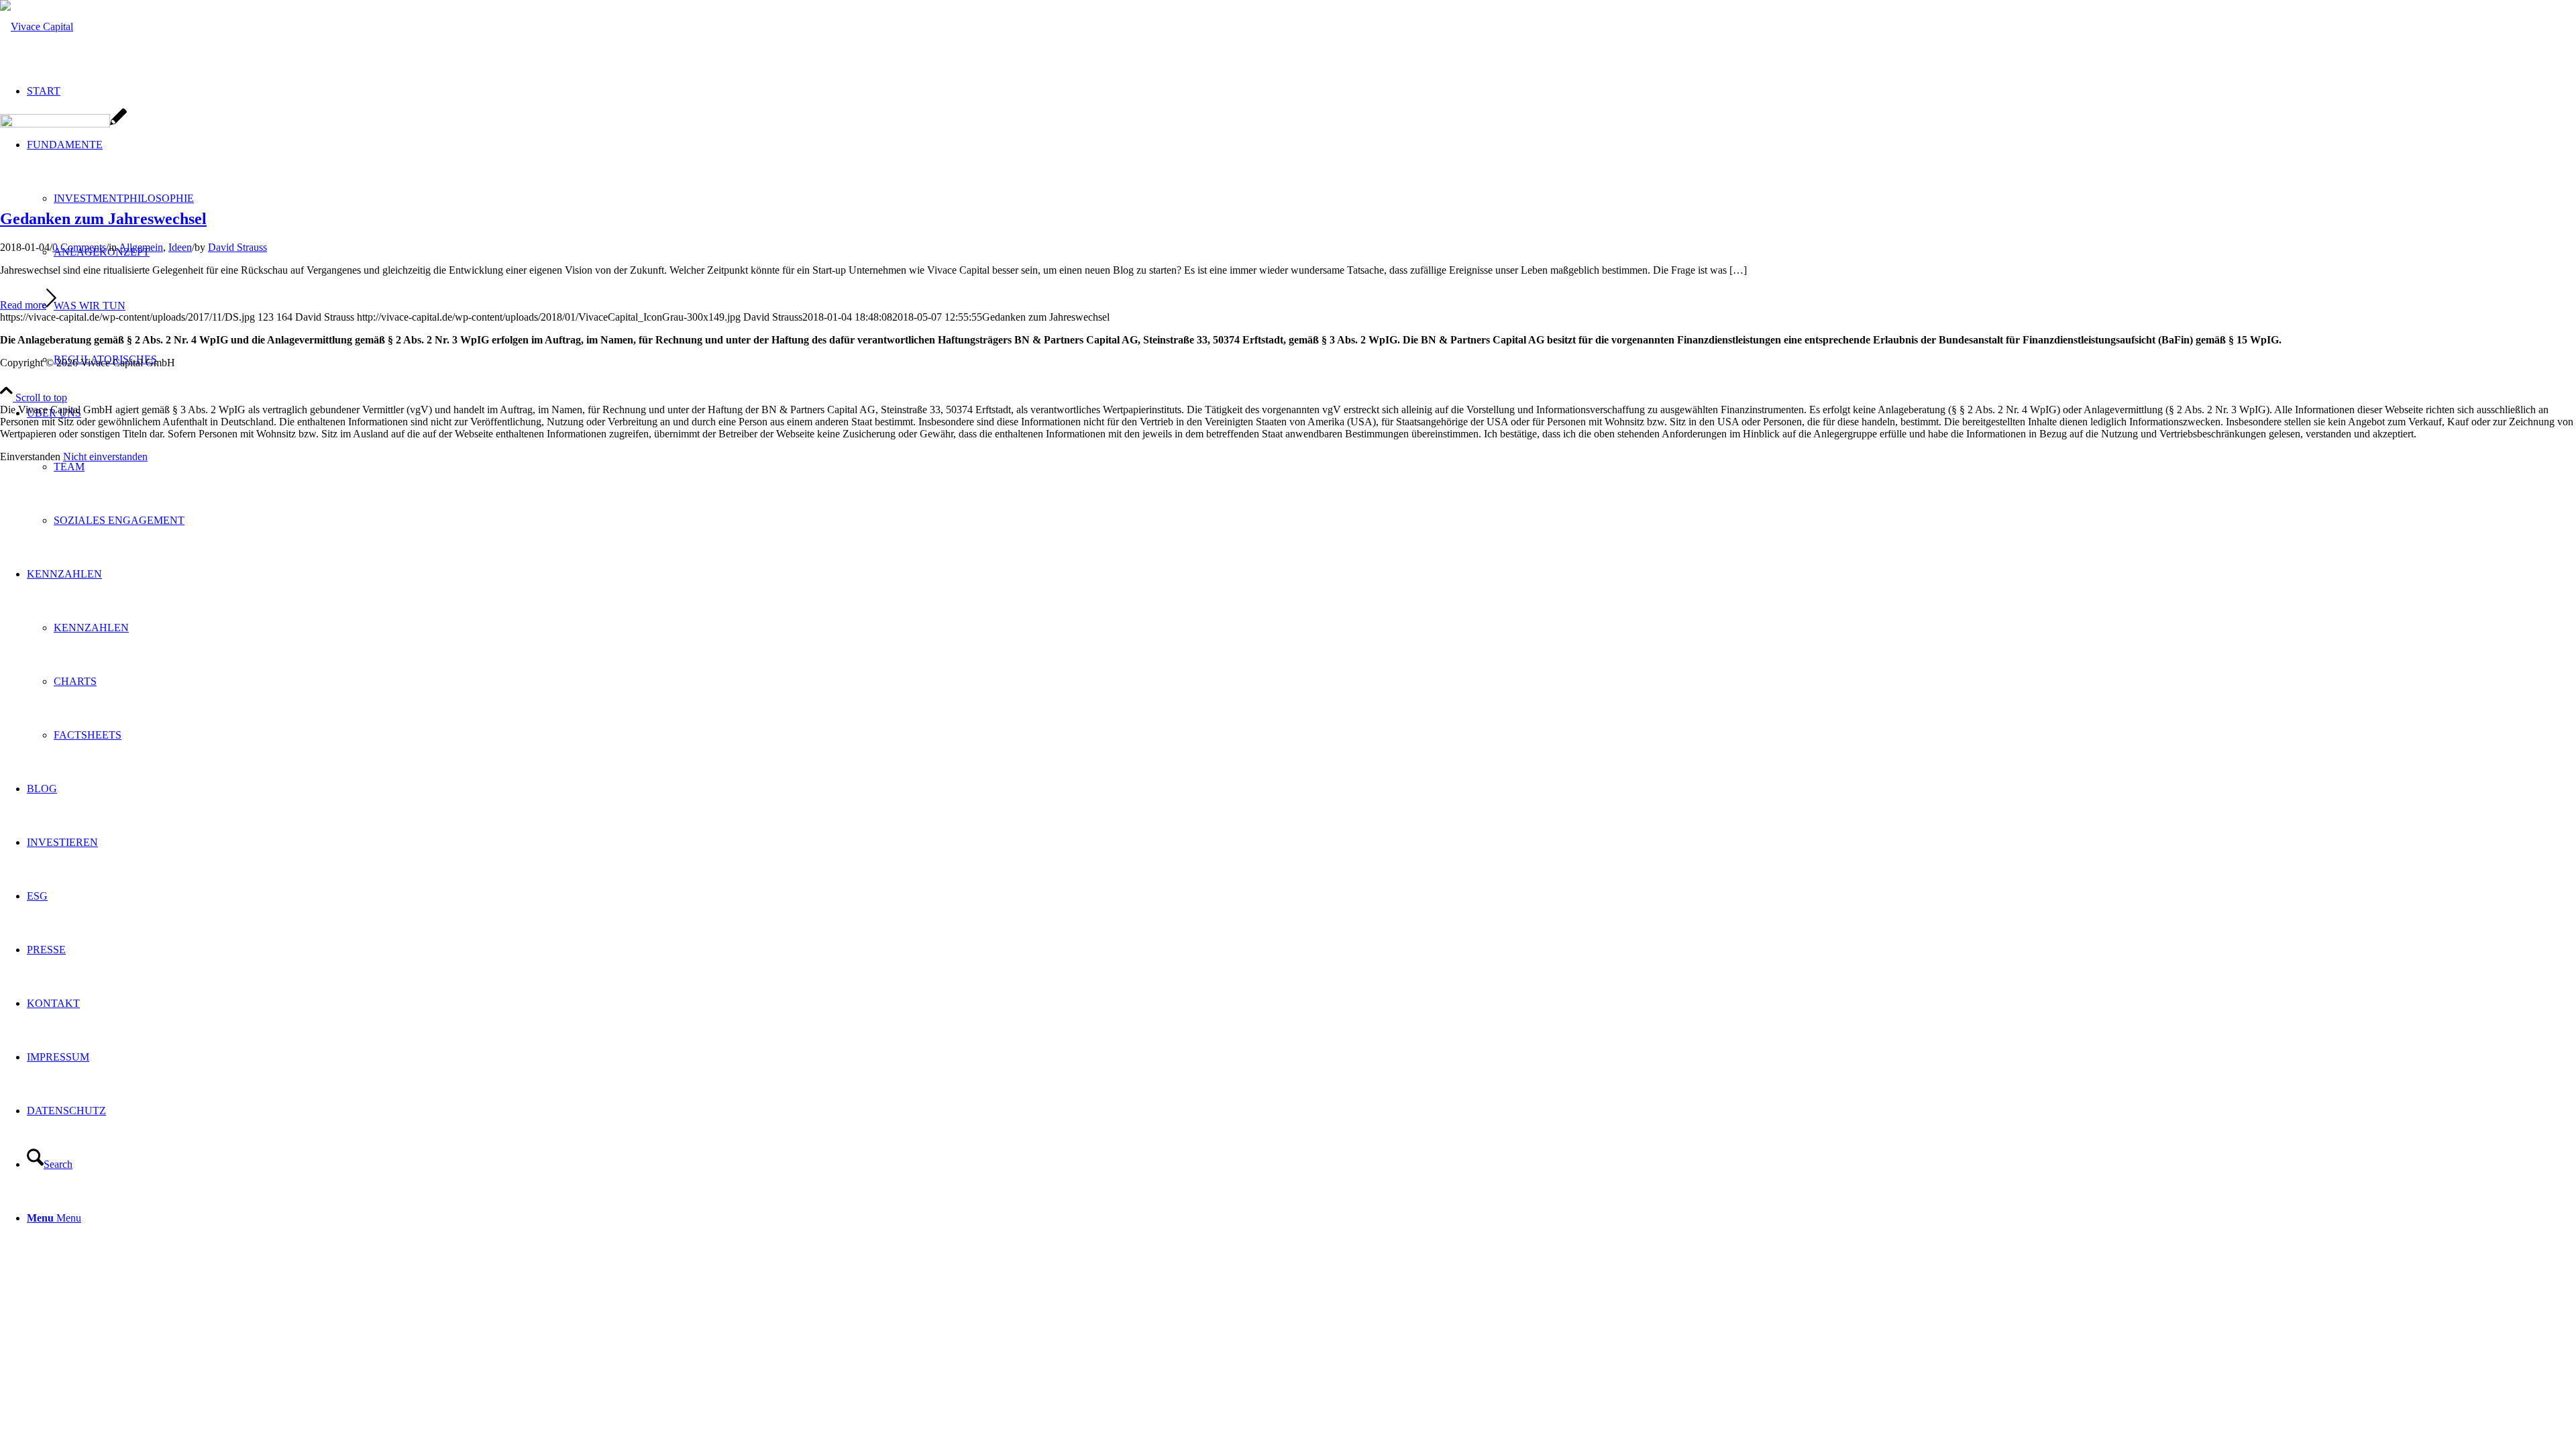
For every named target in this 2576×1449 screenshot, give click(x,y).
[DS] (63, 124)
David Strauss (237, 247)
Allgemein (141, 247)
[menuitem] (1301, 467)
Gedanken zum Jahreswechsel (103, 219)
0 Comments (79, 247)
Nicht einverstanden (105, 457)
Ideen (180, 247)
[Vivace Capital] (37, 26)
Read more (23, 305)
